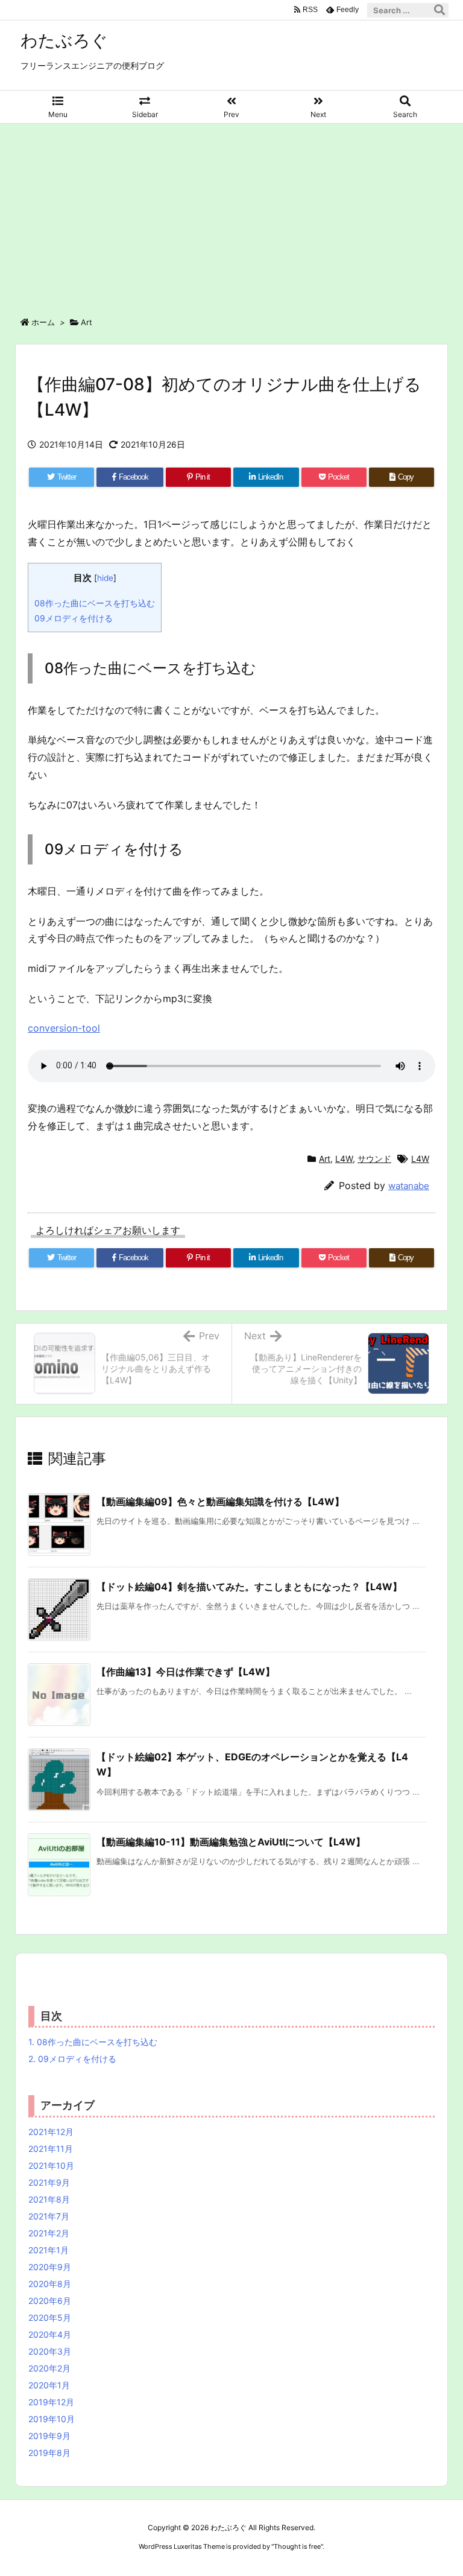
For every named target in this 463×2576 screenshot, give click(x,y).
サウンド (374, 1159)
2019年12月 (51, 2402)
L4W (344, 1159)
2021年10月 (51, 2165)
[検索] (439, 10)
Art (87, 322)
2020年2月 (49, 2368)
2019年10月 (52, 2419)
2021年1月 (49, 2250)
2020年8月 (50, 2284)
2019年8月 (49, 2453)
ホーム (43, 322)
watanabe (409, 1186)
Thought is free (297, 2546)
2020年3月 (50, 2351)
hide (105, 578)
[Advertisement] (231, 214)
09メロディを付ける (74, 618)
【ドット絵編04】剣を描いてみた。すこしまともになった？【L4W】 (249, 1587)
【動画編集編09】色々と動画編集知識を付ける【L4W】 (220, 1502)
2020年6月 (50, 2301)
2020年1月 (49, 2385)
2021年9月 (49, 2182)
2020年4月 (50, 2334)
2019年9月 (49, 2436)
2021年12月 (51, 2132)
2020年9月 (50, 2267)
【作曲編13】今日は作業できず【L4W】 (186, 1672)
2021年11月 (51, 2149)
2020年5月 (50, 2317)
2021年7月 (49, 2216)
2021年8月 (49, 2199)
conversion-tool (64, 1028)
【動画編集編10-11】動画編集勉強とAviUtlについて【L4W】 (231, 1842)
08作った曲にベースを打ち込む (95, 603)
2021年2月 (49, 2233)
